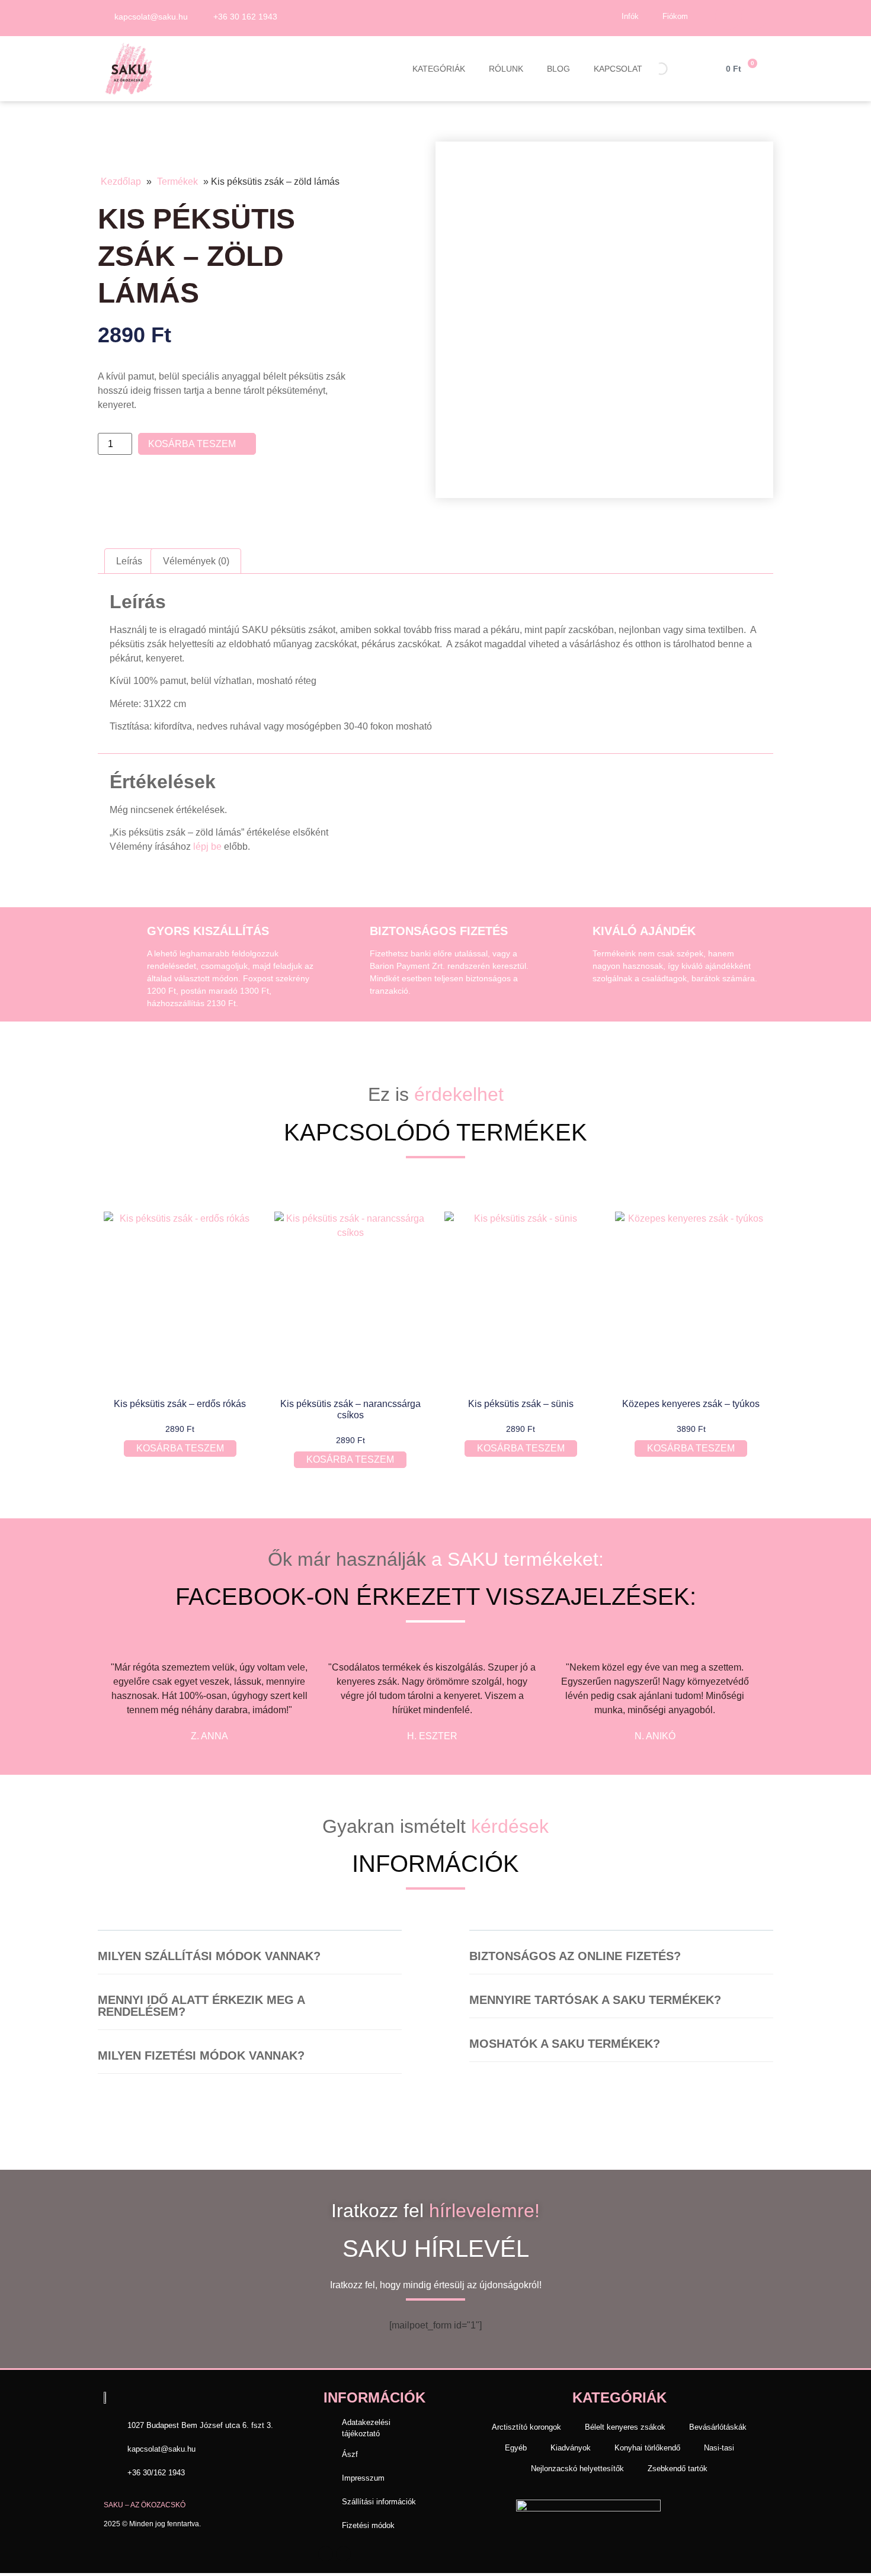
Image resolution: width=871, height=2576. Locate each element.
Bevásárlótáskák (718, 2427)
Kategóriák (439, 69)
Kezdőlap (121, 182)
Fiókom (675, 16)
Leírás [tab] (129, 561)
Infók (630, 16)
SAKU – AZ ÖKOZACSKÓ (145, 2505)
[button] (250, 1962)
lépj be (207, 847)
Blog (558, 69)
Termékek (177, 182)
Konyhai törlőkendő (647, 2448)
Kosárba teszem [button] (180, 1448)
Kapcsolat (618, 69)
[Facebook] (728, 17)
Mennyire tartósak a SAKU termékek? (595, 2000)
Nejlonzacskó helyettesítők (577, 2469)
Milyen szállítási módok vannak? (209, 1956)
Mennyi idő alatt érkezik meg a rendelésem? (201, 2006)
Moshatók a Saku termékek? (565, 2044)
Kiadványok (571, 2448)
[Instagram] (754, 17)
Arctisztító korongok (526, 2427)
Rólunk (506, 69)
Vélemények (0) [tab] (196, 561)
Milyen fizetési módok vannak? (201, 2055)
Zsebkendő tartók (678, 2469)
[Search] (651, 67)
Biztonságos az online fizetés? (575, 1956)
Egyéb (516, 2448)
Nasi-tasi (719, 2448)
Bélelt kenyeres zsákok (625, 2427)
